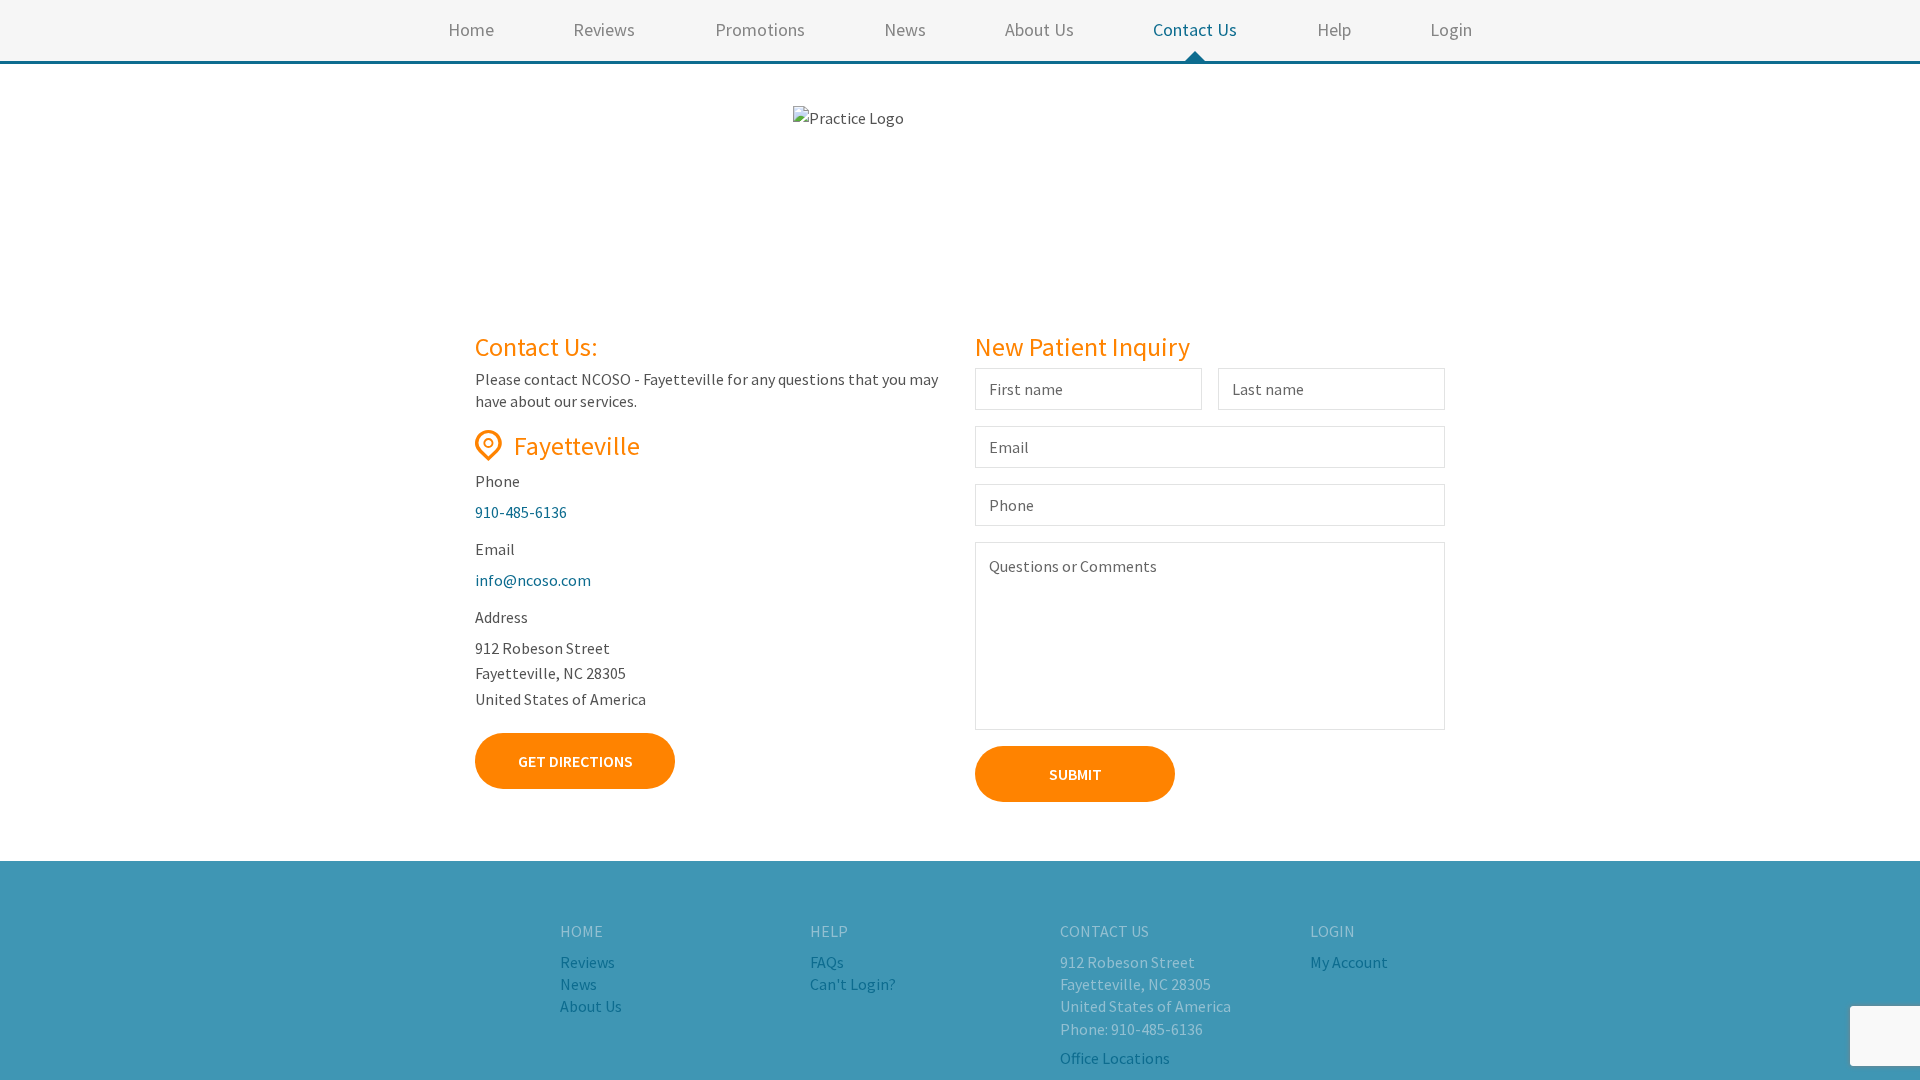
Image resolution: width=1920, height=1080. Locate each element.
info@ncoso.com (533, 580)
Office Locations (1115, 1058)
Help (1334, 29)
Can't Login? (853, 984)
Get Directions (575, 761)
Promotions (760, 29)
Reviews (604, 29)
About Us (1039, 29)
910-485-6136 (521, 512)
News (905, 29)
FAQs (827, 962)
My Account (1349, 962)
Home (471, 29)
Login (1451, 29)
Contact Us (1195, 29)
